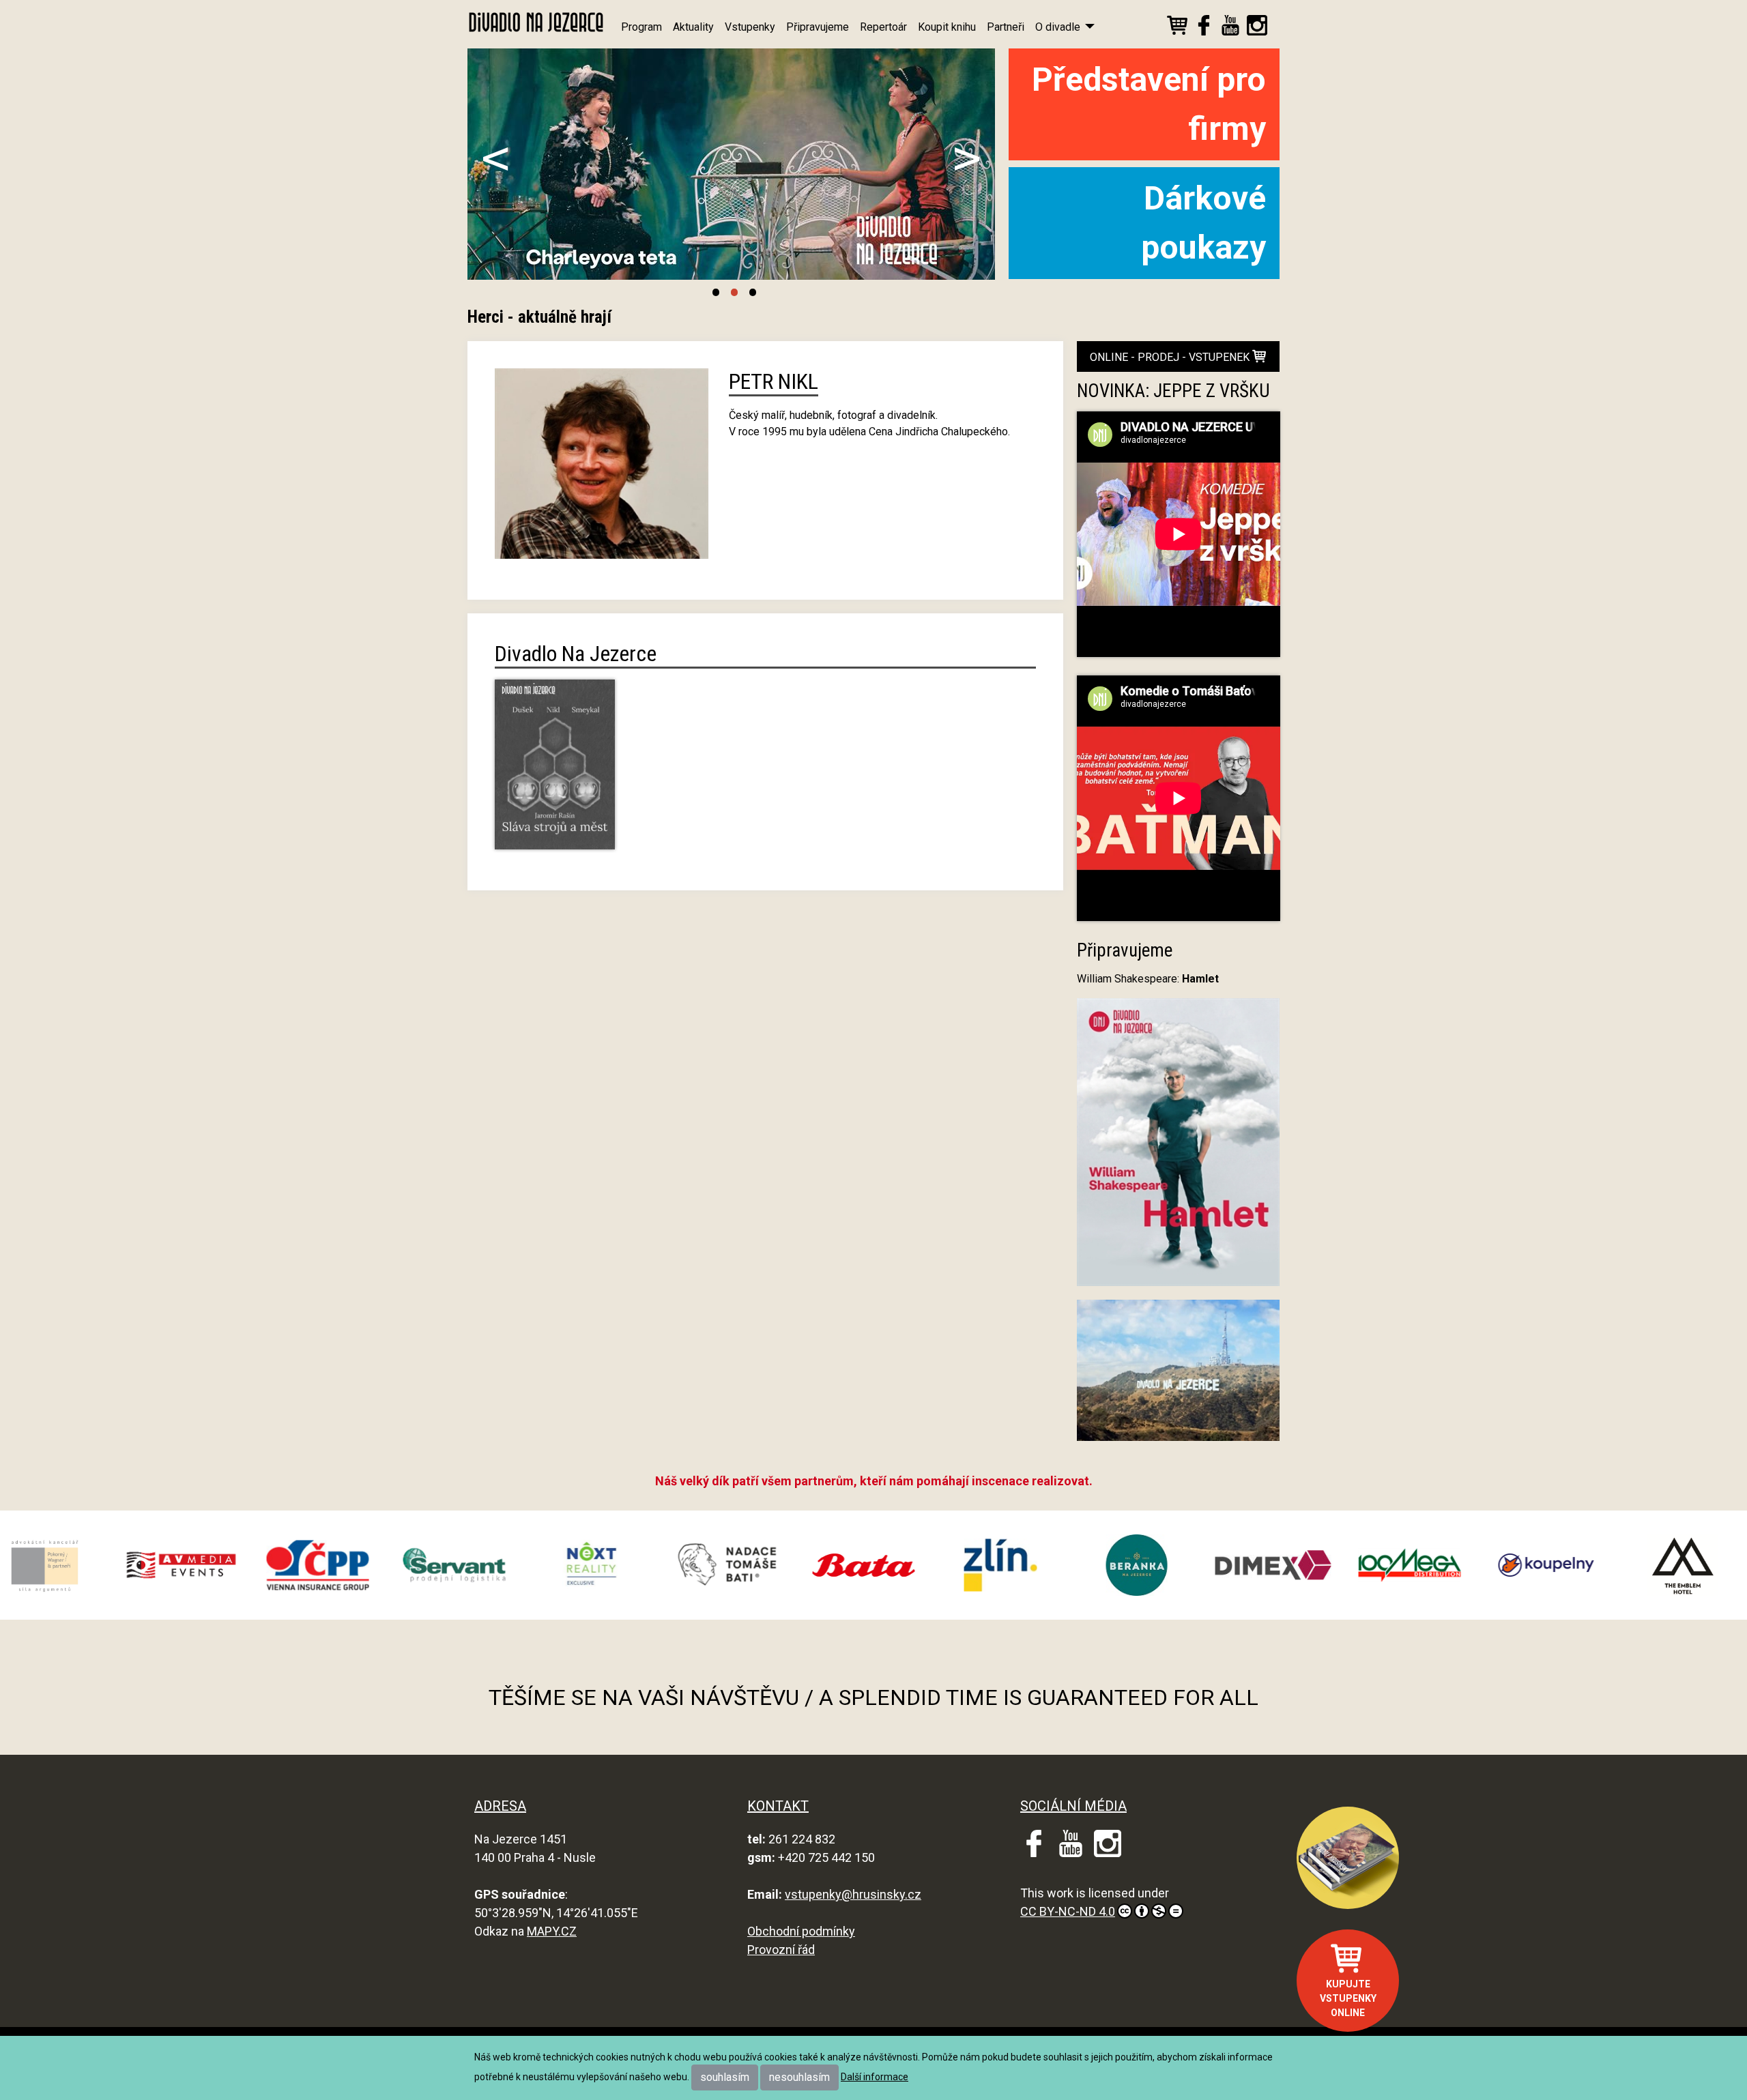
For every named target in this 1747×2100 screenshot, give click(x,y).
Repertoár (883, 27)
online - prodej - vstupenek (1171, 357)
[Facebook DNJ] (1204, 28)
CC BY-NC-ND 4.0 (1068, 1911)
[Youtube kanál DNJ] (1230, 28)
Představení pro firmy (1149, 104)
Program (641, 27)
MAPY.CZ (552, 1931)
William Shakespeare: (1148, 979)
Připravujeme (818, 27)
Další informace (875, 2077)
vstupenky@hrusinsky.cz (853, 1894)
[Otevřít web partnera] (98, 1565)
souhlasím (725, 2077)
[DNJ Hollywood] (1179, 1376)
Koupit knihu (947, 27)
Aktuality (693, 27)
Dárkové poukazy (1203, 223)
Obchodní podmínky (801, 1931)
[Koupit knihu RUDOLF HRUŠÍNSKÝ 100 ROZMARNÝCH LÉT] (1348, 1858)
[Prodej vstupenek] (1177, 28)
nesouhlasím (799, 2077)
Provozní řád (781, 1950)
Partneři (1006, 27)
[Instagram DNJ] (1257, 28)
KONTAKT (778, 1806)
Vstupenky (750, 27)
